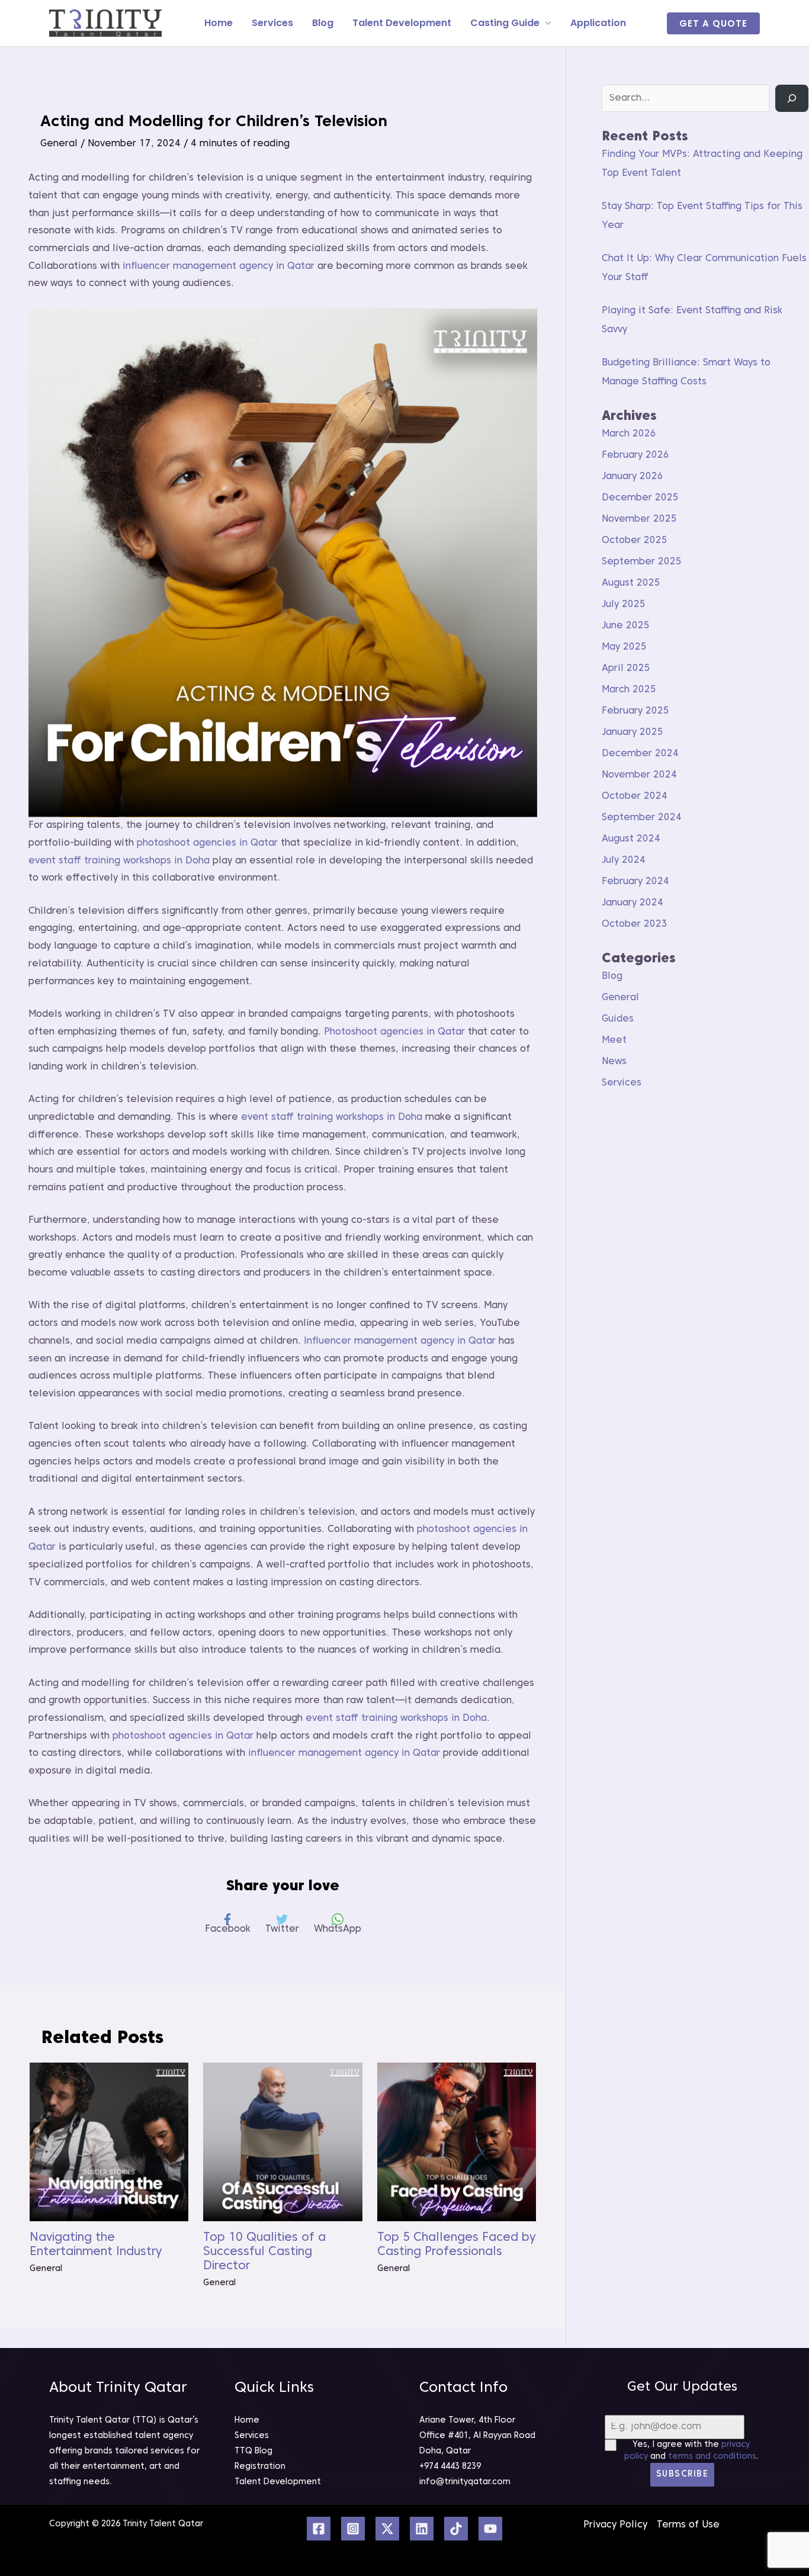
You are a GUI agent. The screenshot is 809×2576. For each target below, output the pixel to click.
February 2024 (635, 882)
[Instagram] (353, 2529)
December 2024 (640, 754)
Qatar (42, 1547)
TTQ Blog (253, 2451)
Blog (323, 23)
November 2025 (639, 519)
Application (598, 23)
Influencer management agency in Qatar (400, 1341)
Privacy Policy (615, 2525)
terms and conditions (712, 2457)
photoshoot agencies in (472, 1530)
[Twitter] (387, 2529)
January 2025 (633, 733)
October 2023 (635, 924)
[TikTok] (456, 2529)
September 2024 (642, 818)
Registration (260, 2467)
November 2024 (639, 775)
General (59, 144)
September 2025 (642, 562)
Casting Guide (505, 23)
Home (219, 23)
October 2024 (635, 796)
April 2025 (626, 669)
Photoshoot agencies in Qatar (394, 1032)
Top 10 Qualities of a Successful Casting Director (264, 2252)
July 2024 (624, 860)
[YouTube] (490, 2529)
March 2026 (629, 434)
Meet (614, 1040)
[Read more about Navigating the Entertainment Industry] (109, 2142)
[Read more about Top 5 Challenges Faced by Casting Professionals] (457, 2142)
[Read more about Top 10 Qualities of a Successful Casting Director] (282, 2142)
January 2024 (633, 903)
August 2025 (631, 583)
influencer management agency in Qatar (219, 266)
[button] (713, 23)
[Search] (792, 98)
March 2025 (629, 690)
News (614, 1062)
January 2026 (633, 477)
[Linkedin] (422, 2529)
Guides (618, 1019)
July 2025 (624, 605)
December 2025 (640, 498)
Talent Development (402, 23)
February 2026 (635, 455)
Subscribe (683, 2474)
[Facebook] (319, 2529)
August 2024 (631, 839)
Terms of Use (688, 2525)
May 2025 (624, 647)
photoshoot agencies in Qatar (207, 843)
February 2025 (635, 711)
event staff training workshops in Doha (119, 861)
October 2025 (635, 541)
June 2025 (626, 626)
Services (272, 23)
